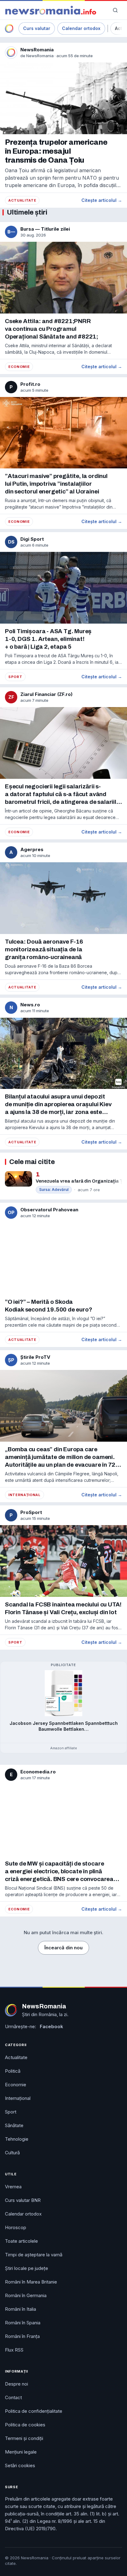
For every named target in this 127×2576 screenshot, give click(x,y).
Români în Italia (20, 2309)
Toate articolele (21, 2241)
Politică (13, 2071)
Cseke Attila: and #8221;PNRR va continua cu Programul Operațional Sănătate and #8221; (51, 329)
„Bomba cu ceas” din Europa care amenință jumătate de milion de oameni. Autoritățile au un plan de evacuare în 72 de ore (60, 1457)
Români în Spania (23, 2323)
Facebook (51, 2026)
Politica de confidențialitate (34, 2411)
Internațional (25, 1495)
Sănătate (14, 2125)
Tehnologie (17, 2139)
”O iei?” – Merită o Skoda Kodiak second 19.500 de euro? (49, 1306)
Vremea (13, 2187)
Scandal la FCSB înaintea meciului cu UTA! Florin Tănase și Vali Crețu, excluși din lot (63, 1608)
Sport (15, 677)
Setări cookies (20, 2465)
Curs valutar (37, 28)
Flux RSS (14, 2350)
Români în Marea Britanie (31, 2282)
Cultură (12, 2153)
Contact (13, 2397)
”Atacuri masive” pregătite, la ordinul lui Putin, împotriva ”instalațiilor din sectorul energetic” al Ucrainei (56, 484)
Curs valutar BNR (23, 2200)
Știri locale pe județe (27, 2268)
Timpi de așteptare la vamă (34, 2255)
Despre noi (16, 2384)
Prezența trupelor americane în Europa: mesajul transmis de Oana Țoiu (56, 151)
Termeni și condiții (24, 2438)
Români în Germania (26, 2295)
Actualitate (22, 200)
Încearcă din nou (63, 1948)
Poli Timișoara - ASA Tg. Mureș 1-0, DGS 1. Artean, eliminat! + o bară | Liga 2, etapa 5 (48, 639)
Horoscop (16, 2227)
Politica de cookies (25, 2425)
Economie (19, 367)
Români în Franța (22, 2336)
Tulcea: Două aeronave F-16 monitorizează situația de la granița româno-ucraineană (44, 949)
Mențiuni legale (21, 2452)
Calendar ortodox (81, 28)
